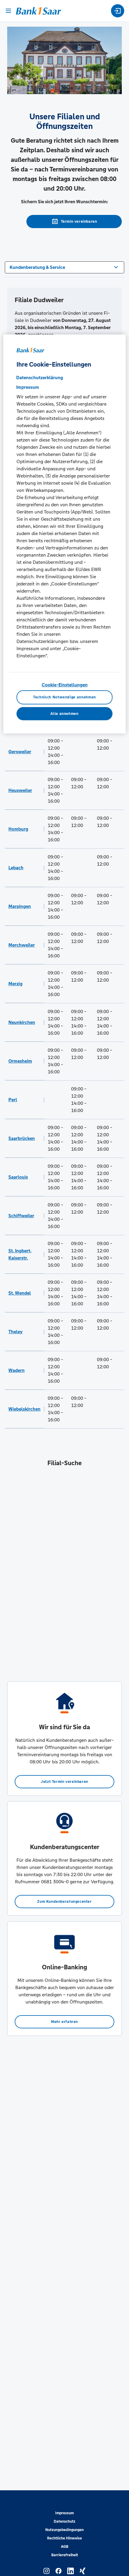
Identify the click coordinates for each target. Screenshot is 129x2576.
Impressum (64, 2513)
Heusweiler (20, 790)
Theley (15, 1332)
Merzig (15, 984)
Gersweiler (20, 752)
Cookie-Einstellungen (65, 685)
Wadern (16, 1370)
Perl (13, 1100)
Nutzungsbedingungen (64, 2530)
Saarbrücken (22, 1138)
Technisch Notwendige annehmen (64, 697)
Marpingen (20, 906)
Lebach (16, 868)
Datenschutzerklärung (40, 378)
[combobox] (64, 267)
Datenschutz (64, 2521)
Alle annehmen (64, 714)
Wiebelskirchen (24, 1409)
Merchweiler (22, 945)
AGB (65, 2547)
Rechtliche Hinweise (64, 2538)
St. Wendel (20, 1293)
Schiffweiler (21, 1216)
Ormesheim (20, 1061)
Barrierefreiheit (65, 2555)
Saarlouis (18, 1177)
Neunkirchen (22, 1022)
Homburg (18, 829)
